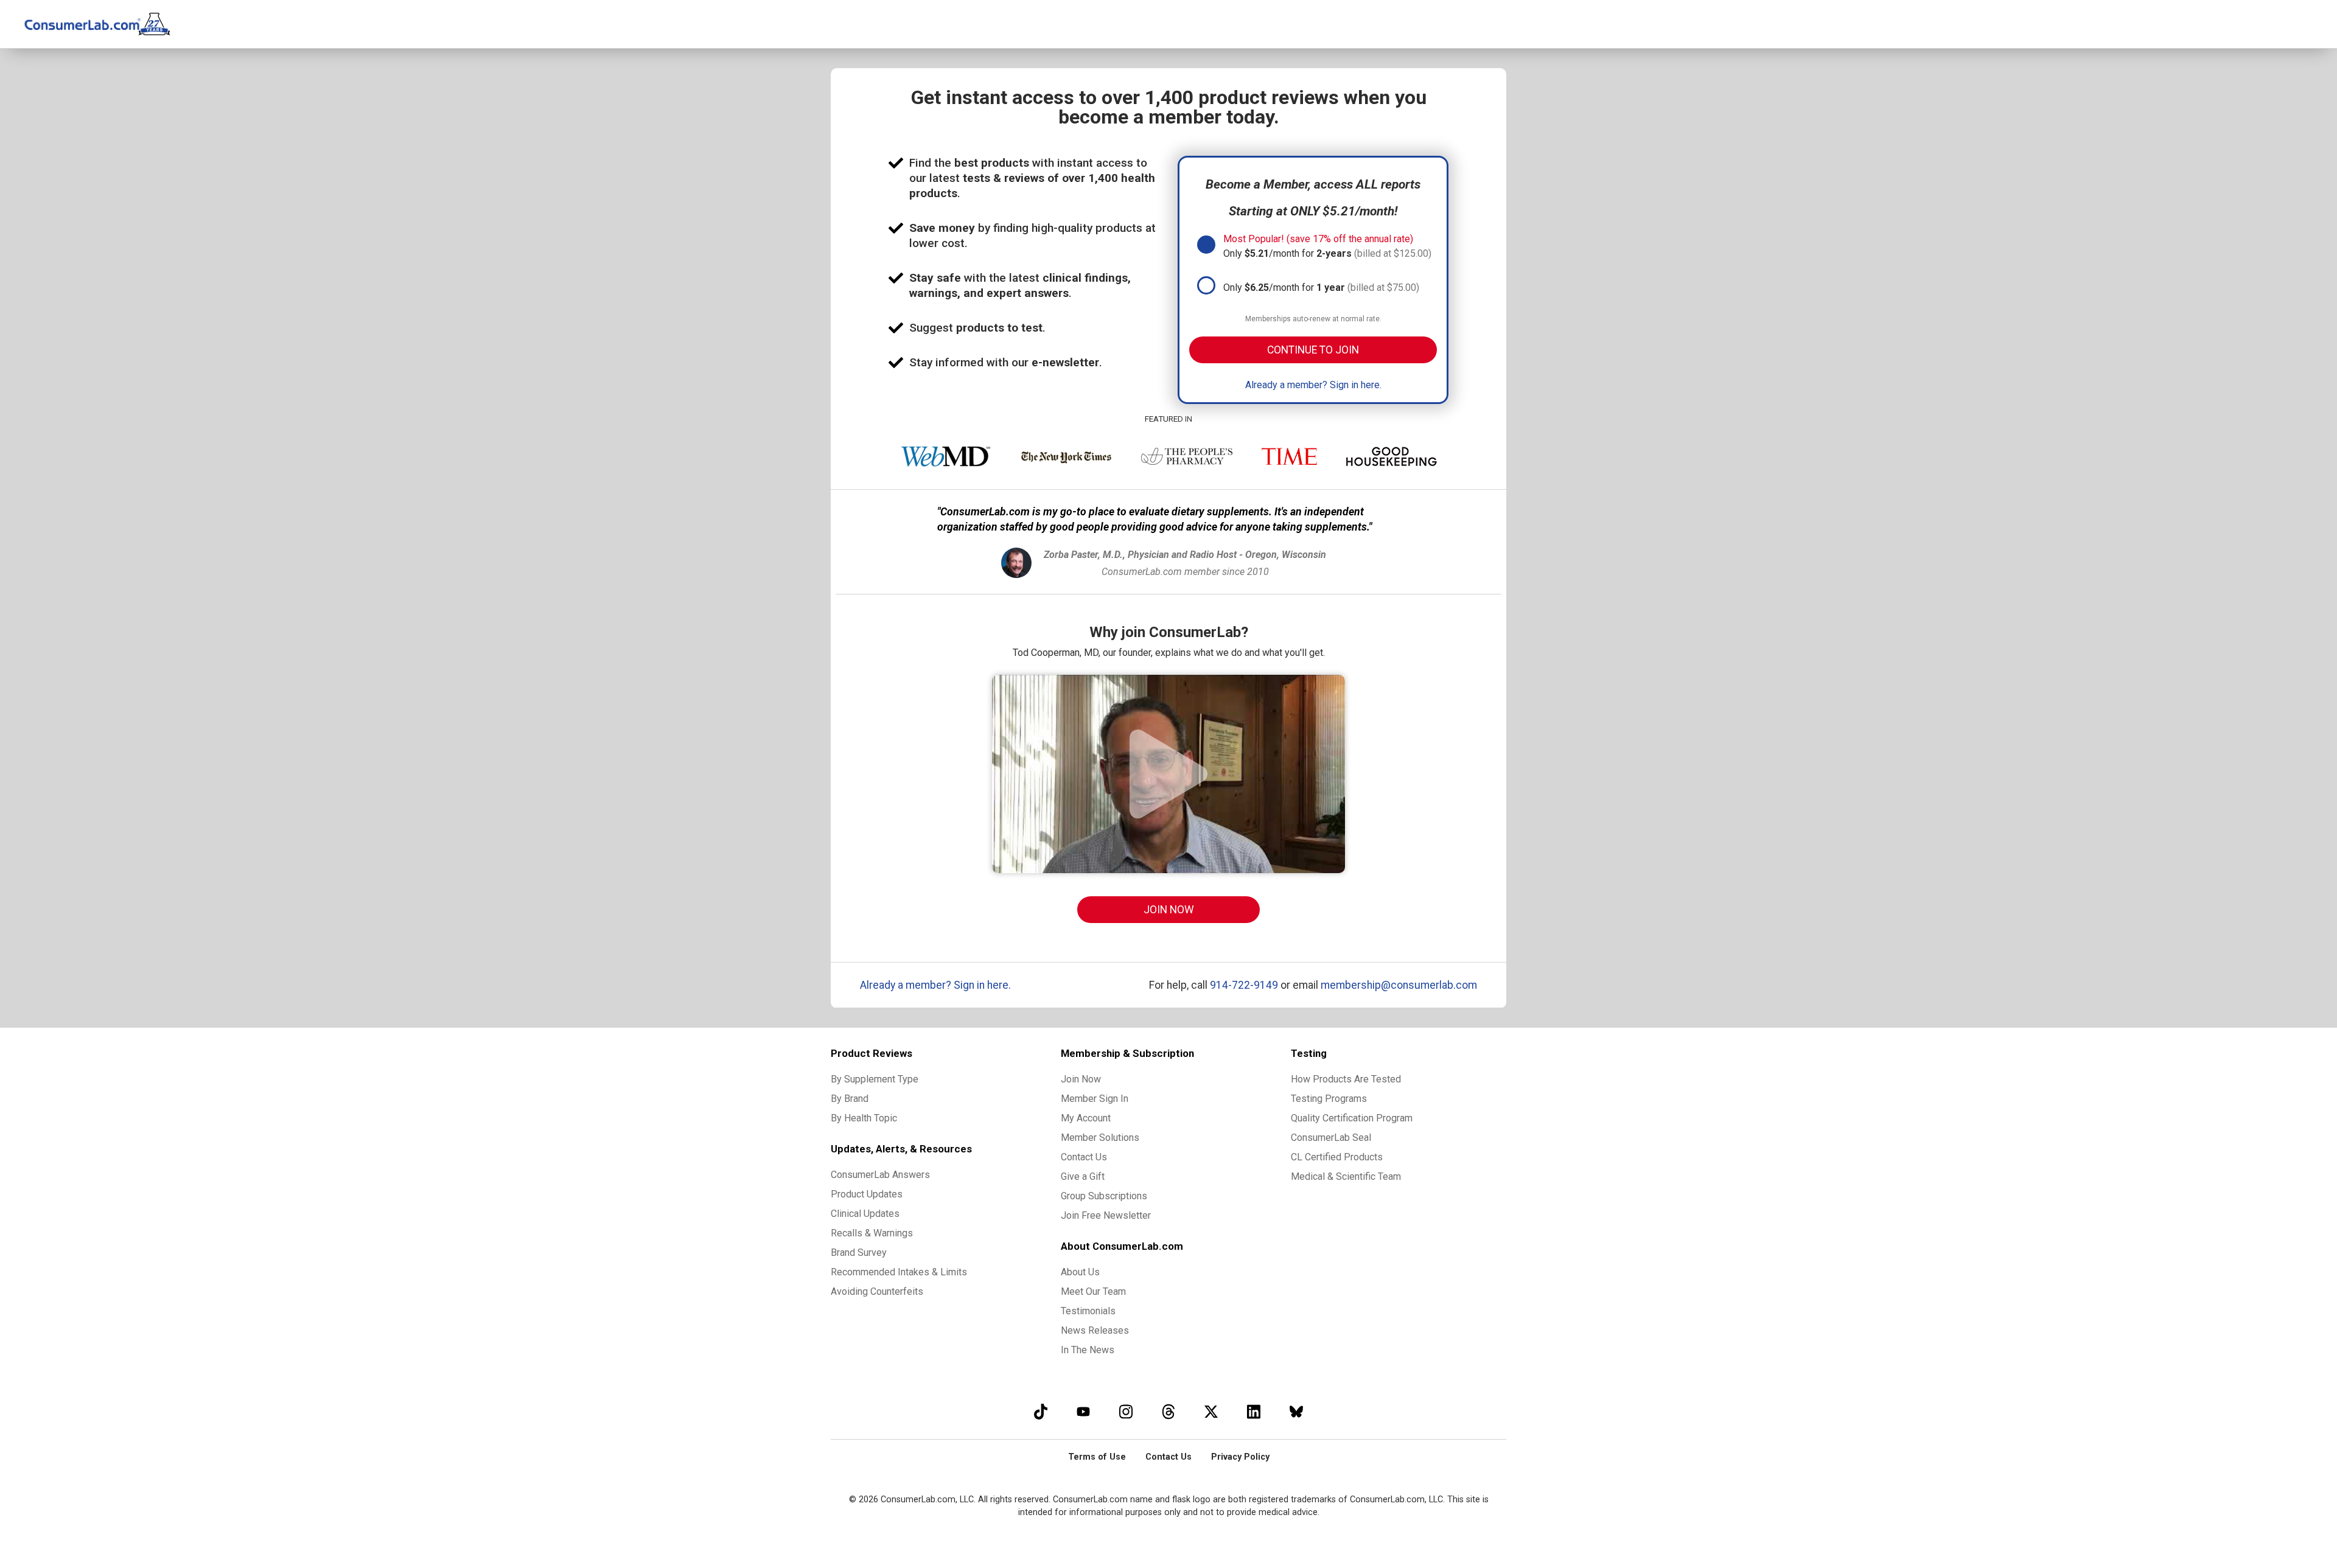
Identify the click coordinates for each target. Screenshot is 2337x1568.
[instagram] (1126, 1411)
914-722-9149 (1244, 985)
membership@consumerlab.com (1399, 985)
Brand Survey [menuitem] (859, 1253)
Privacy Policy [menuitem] (1240, 1457)
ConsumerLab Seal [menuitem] (1331, 1138)
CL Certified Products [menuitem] (1337, 1157)
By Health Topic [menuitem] (864, 1118)
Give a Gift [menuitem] (1083, 1176)
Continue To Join (1313, 350)
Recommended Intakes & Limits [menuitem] (899, 1272)
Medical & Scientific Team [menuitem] (1346, 1176)
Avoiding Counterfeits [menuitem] (877, 1291)
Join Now (1169, 910)
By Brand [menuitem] (850, 1099)
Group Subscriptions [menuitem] (1104, 1196)
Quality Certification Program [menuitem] (1352, 1118)
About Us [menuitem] (1080, 1272)
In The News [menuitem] (1088, 1350)
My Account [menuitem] (1086, 1118)
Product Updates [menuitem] (867, 1194)
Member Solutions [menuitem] (1100, 1138)
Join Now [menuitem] (1081, 1079)
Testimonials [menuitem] (1088, 1311)
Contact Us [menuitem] (1084, 1157)
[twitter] (1211, 1411)
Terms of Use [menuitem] (1097, 1457)
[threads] (1168, 1411)
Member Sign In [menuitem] (1095, 1099)
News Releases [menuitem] (1095, 1330)
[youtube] (1083, 1411)
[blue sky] (1296, 1411)
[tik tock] (1041, 1411)
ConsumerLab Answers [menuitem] (880, 1175)
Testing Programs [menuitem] (1329, 1099)
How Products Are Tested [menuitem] (1346, 1079)
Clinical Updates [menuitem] (865, 1214)
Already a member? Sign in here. (1313, 385)
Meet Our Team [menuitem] (1093, 1291)
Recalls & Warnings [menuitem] (872, 1233)
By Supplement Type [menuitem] (875, 1079)
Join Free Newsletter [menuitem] (1106, 1215)
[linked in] (1254, 1411)
